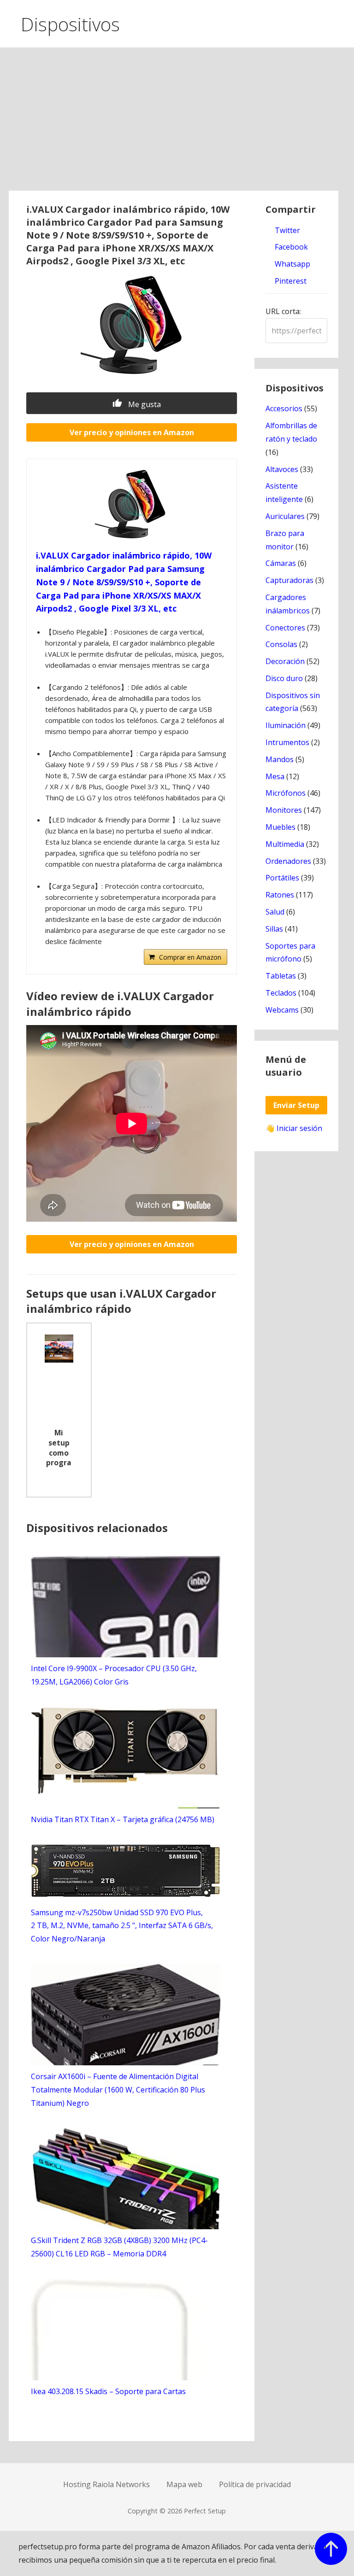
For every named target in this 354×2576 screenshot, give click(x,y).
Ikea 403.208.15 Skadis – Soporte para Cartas (108, 2391)
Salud (275, 912)
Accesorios (284, 408)
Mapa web (184, 2484)
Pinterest (290, 281)
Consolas (281, 644)
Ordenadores (288, 861)
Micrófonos (286, 793)
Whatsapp (292, 264)
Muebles (280, 827)
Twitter (286, 230)
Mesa (275, 776)
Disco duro (284, 678)
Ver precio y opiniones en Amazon (132, 432)
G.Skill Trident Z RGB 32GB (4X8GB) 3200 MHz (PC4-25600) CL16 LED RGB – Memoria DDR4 (119, 2247)
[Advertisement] (177, 122)
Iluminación (286, 725)
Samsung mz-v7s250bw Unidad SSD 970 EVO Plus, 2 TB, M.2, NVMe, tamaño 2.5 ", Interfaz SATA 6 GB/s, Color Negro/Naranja (122, 1926)
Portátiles (282, 878)
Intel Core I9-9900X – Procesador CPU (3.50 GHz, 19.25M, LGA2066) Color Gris (114, 1675)
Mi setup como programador (59, 1449)
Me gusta (144, 404)
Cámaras (281, 563)
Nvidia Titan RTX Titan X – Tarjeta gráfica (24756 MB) (123, 1819)
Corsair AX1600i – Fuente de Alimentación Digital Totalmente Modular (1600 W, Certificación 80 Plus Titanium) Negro (118, 2090)
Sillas (274, 929)
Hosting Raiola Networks (106, 2484)
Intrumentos (287, 742)
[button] (339, 22)
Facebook (290, 247)
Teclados (281, 993)
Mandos (280, 759)
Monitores (284, 810)
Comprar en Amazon (190, 957)
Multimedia (285, 844)
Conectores (285, 628)
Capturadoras (289, 580)
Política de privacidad (255, 2484)
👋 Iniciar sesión (294, 1128)
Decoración (285, 661)
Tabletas (281, 976)
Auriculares (285, 516)
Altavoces (282, 469)
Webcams (282, 1010)
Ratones (280, 895)
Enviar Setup (296, 1105)
